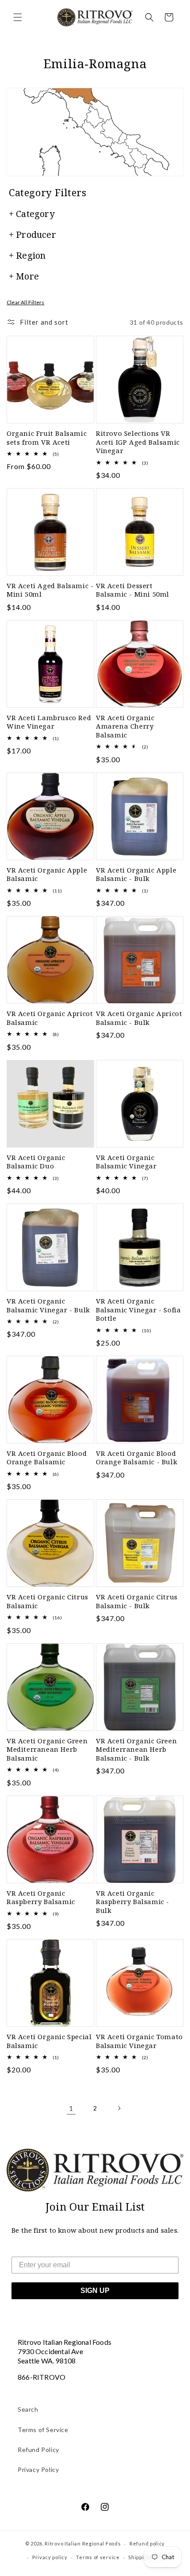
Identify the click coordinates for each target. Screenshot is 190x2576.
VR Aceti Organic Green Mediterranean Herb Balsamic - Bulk (136, 1750)
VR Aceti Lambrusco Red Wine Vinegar (49, 722)
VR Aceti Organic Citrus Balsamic (47, 1601)
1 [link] (71, 2108)
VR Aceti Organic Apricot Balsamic (50, 1018)
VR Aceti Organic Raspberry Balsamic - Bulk (133, 1902)
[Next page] (119, 2108)
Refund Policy (38, 2450)
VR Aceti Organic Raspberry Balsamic (41, 1898)
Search (28, 2409)
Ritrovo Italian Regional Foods (83, 2543)
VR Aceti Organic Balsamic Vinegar (126, 1162)
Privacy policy (50, 2557)
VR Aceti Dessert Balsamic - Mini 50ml (133, 590)
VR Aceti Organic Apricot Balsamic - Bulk (139, 1018)
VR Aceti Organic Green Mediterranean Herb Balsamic (47, 1750)
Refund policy (147, 2543)
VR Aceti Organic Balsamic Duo (36, 1162)
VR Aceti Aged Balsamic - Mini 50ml (50, 590)
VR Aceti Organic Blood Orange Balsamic (47, 1458)
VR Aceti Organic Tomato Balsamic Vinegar (139, 2041)
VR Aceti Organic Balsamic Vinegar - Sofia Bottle (138, 1310)
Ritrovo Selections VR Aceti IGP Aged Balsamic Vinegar (138, 442)
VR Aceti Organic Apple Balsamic (47, 875)
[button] (18, 17)
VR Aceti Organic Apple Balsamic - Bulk (136, 875)
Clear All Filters (25, 302)
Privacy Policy (38, 2469)
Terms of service (98, 2557)
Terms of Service (43, 2430)
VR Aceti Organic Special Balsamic (49, 2041)
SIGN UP (95, 2291)
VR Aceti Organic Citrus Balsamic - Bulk (137, 1601)
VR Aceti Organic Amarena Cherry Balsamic (125, 726)
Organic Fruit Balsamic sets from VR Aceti (47, 438)
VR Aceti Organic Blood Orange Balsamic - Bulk (137, 1458)
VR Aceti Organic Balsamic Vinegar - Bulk (48, 1305)
